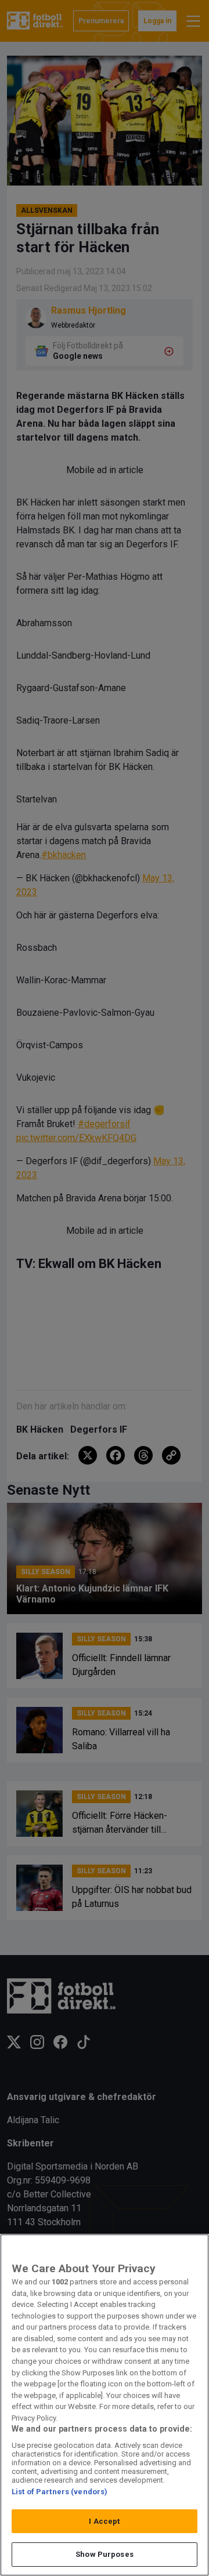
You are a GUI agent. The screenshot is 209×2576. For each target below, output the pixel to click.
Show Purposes (105, 2554)
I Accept (104, 2521)
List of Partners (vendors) (60, 2492)
